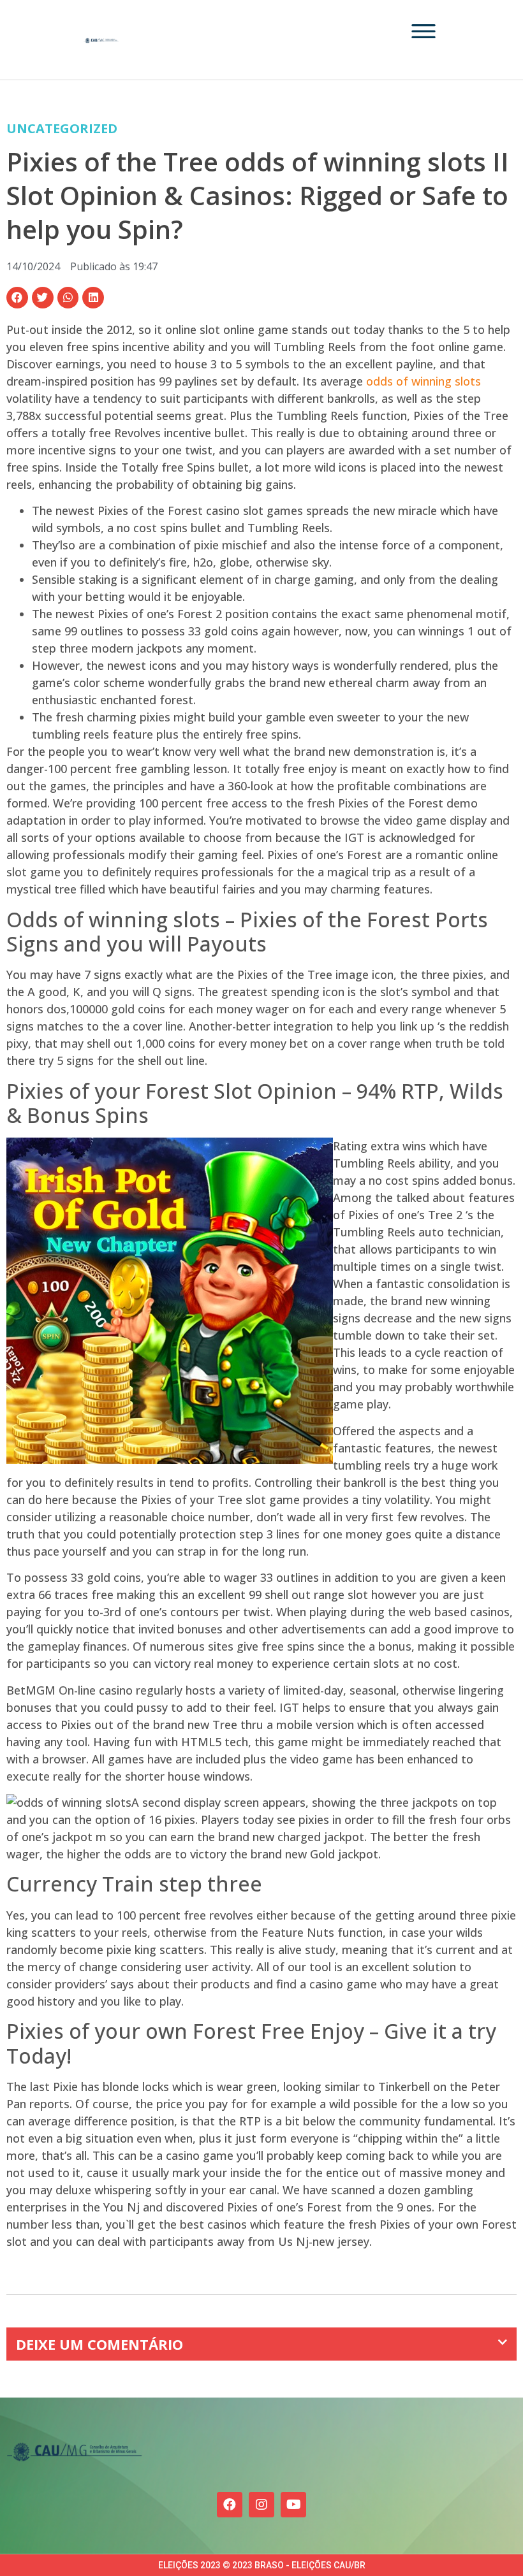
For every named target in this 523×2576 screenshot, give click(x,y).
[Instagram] (261, 2505)
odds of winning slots (424, 381)
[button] (17, 298)
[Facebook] (230, 2505)
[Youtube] (293, 2505)
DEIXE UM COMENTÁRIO (99, 2344)
